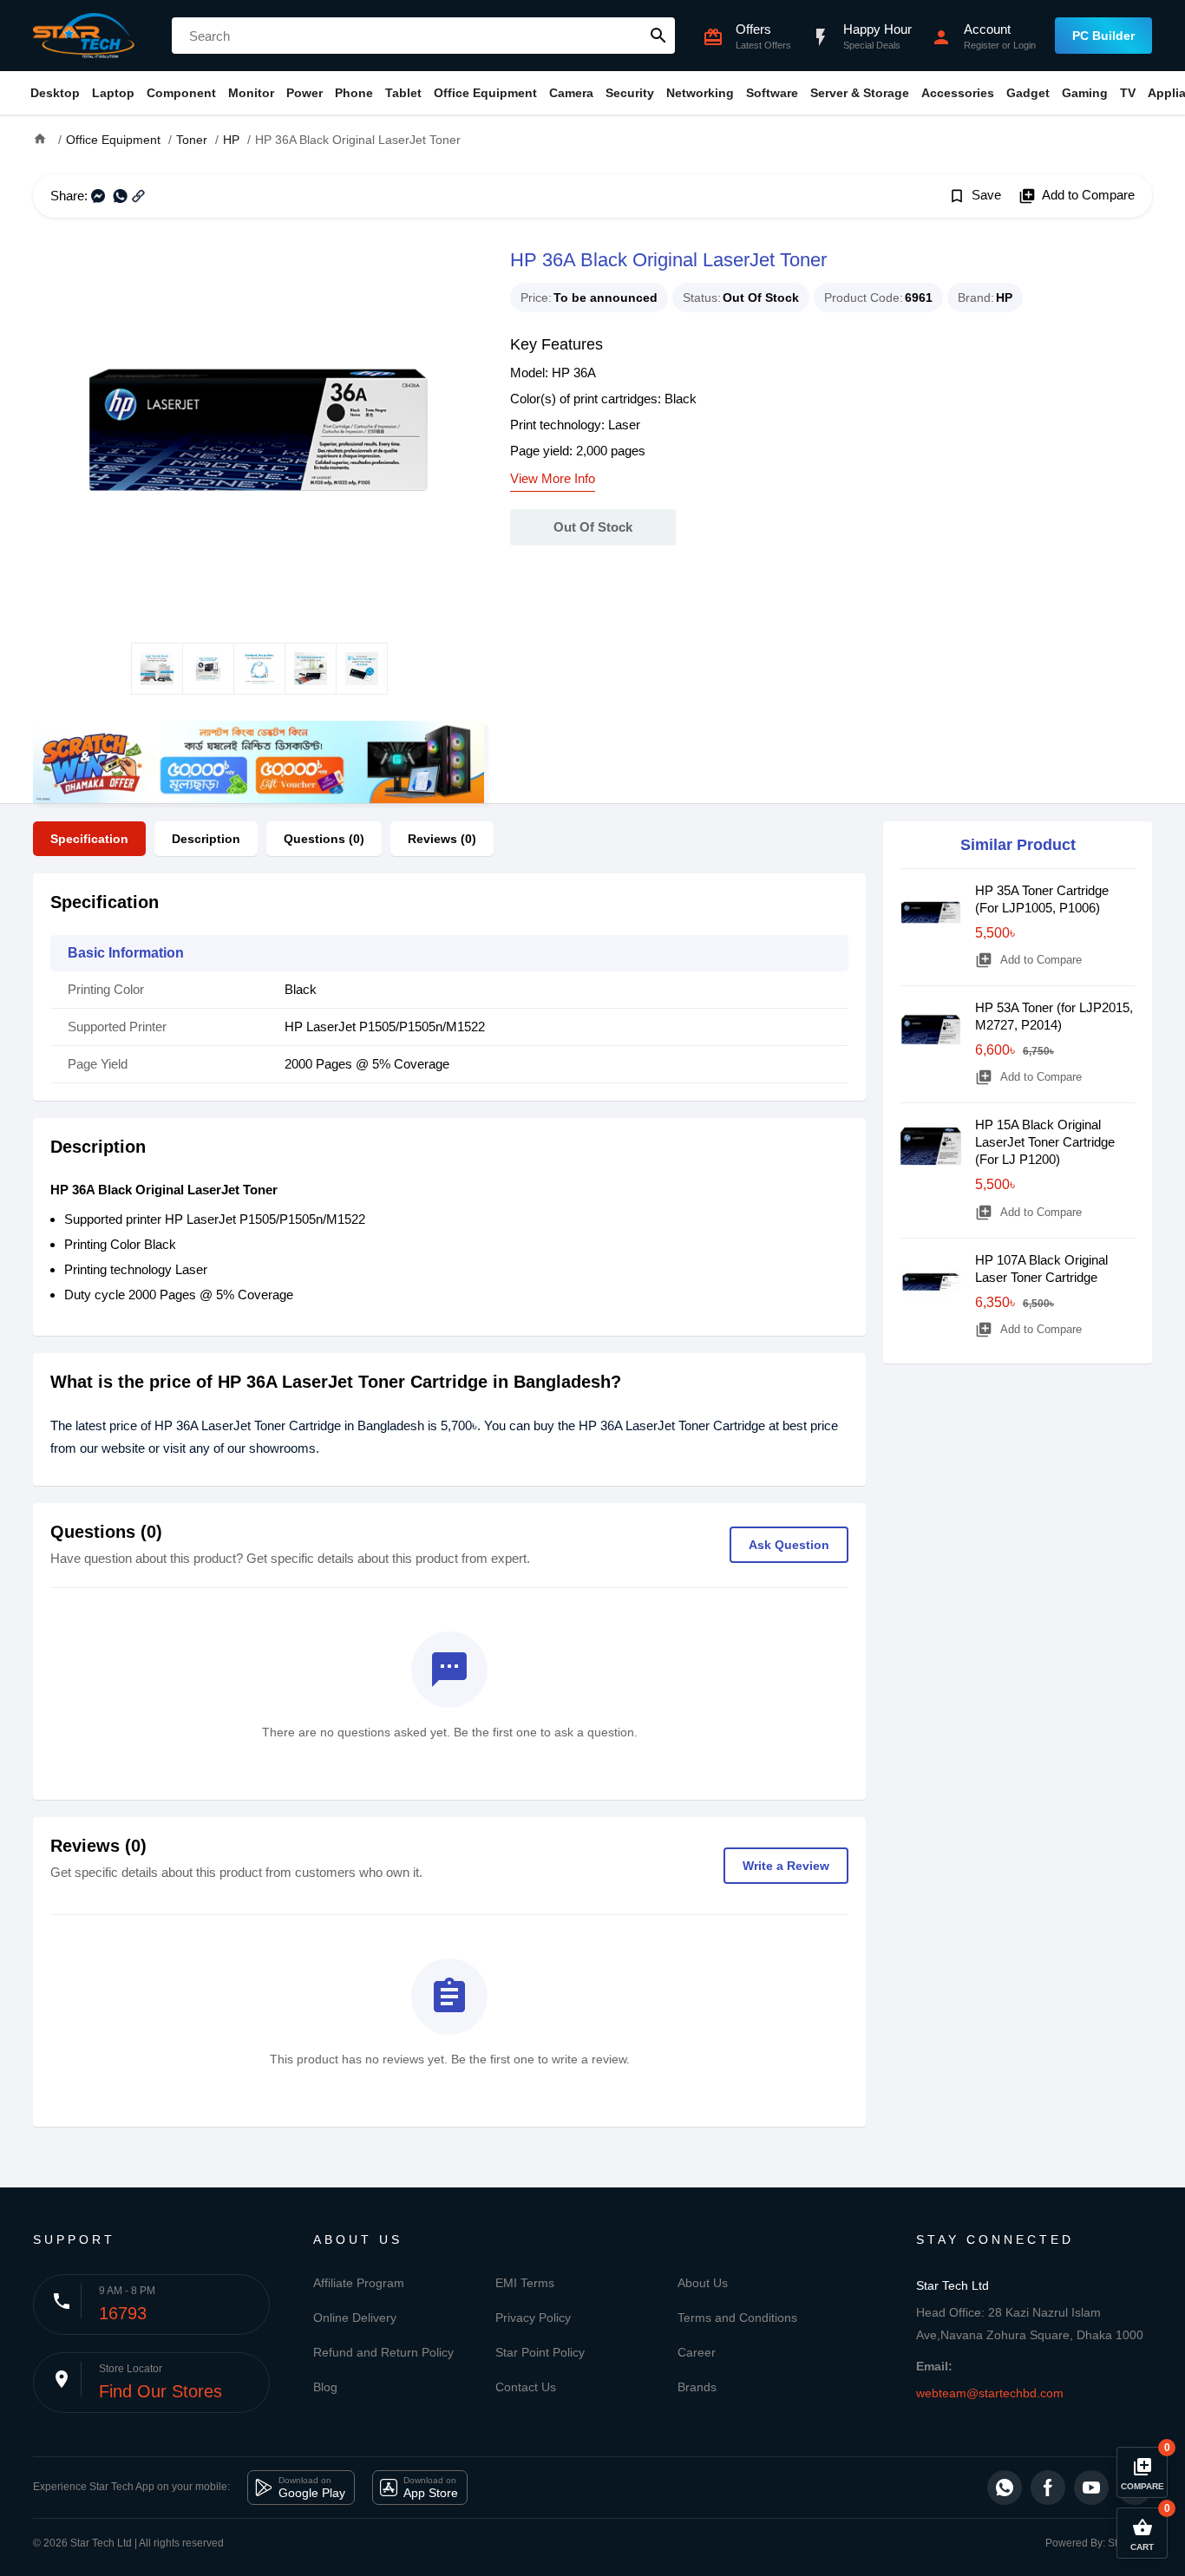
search (658, 36)
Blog (325, 2387)
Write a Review (786, 1866)
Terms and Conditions (737, 2318)
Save (975, 196)
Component (181, 93)
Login (1025, 45)
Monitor (251, 93)
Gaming (1085, 93)
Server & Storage (860, 93)
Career (697, 2352)
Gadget (1028, 93)
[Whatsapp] (1005, 2488)
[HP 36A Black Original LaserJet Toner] (259, 430)
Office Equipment (485, 93)
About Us (703, 2283)
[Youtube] (1091, 2488)
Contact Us (526, 2387)
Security (630, 93)
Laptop (113, 93)
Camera (571, 93)
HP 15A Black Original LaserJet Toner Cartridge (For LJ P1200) (1045, 1142)
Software (772, 93)
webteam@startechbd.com (990, 2393)
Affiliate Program (359, 2283)
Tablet (403, 93)
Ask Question (789, 1545)
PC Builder (1103, 36)
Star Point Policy (540, 2352)
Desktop (55, 93)
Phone (354, 93)
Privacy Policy (533, 2318)
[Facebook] (1048, 2488)
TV (1128, 93)
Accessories (958, 93)
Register (982, 45)
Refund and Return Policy (383, 2352)
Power (304, 93)
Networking (700, 93)
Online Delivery (355, 2318)
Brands (697, 2387)
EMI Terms (525, 2283)
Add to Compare (1077, 196)
